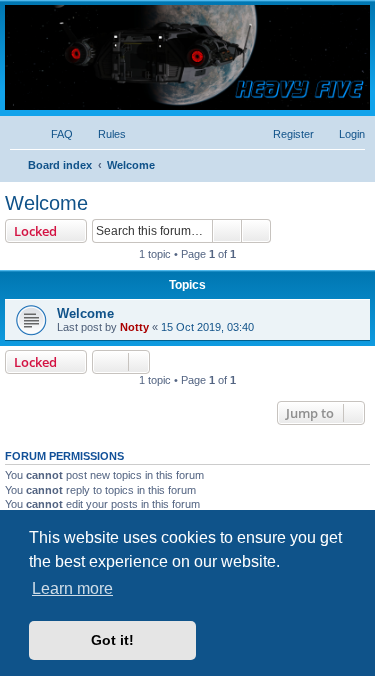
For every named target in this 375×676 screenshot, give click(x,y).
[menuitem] (53, 134)
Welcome (46, 203)
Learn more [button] (72, 588)
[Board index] (187, 57)
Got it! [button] (112, 640)
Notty (134, 327)
